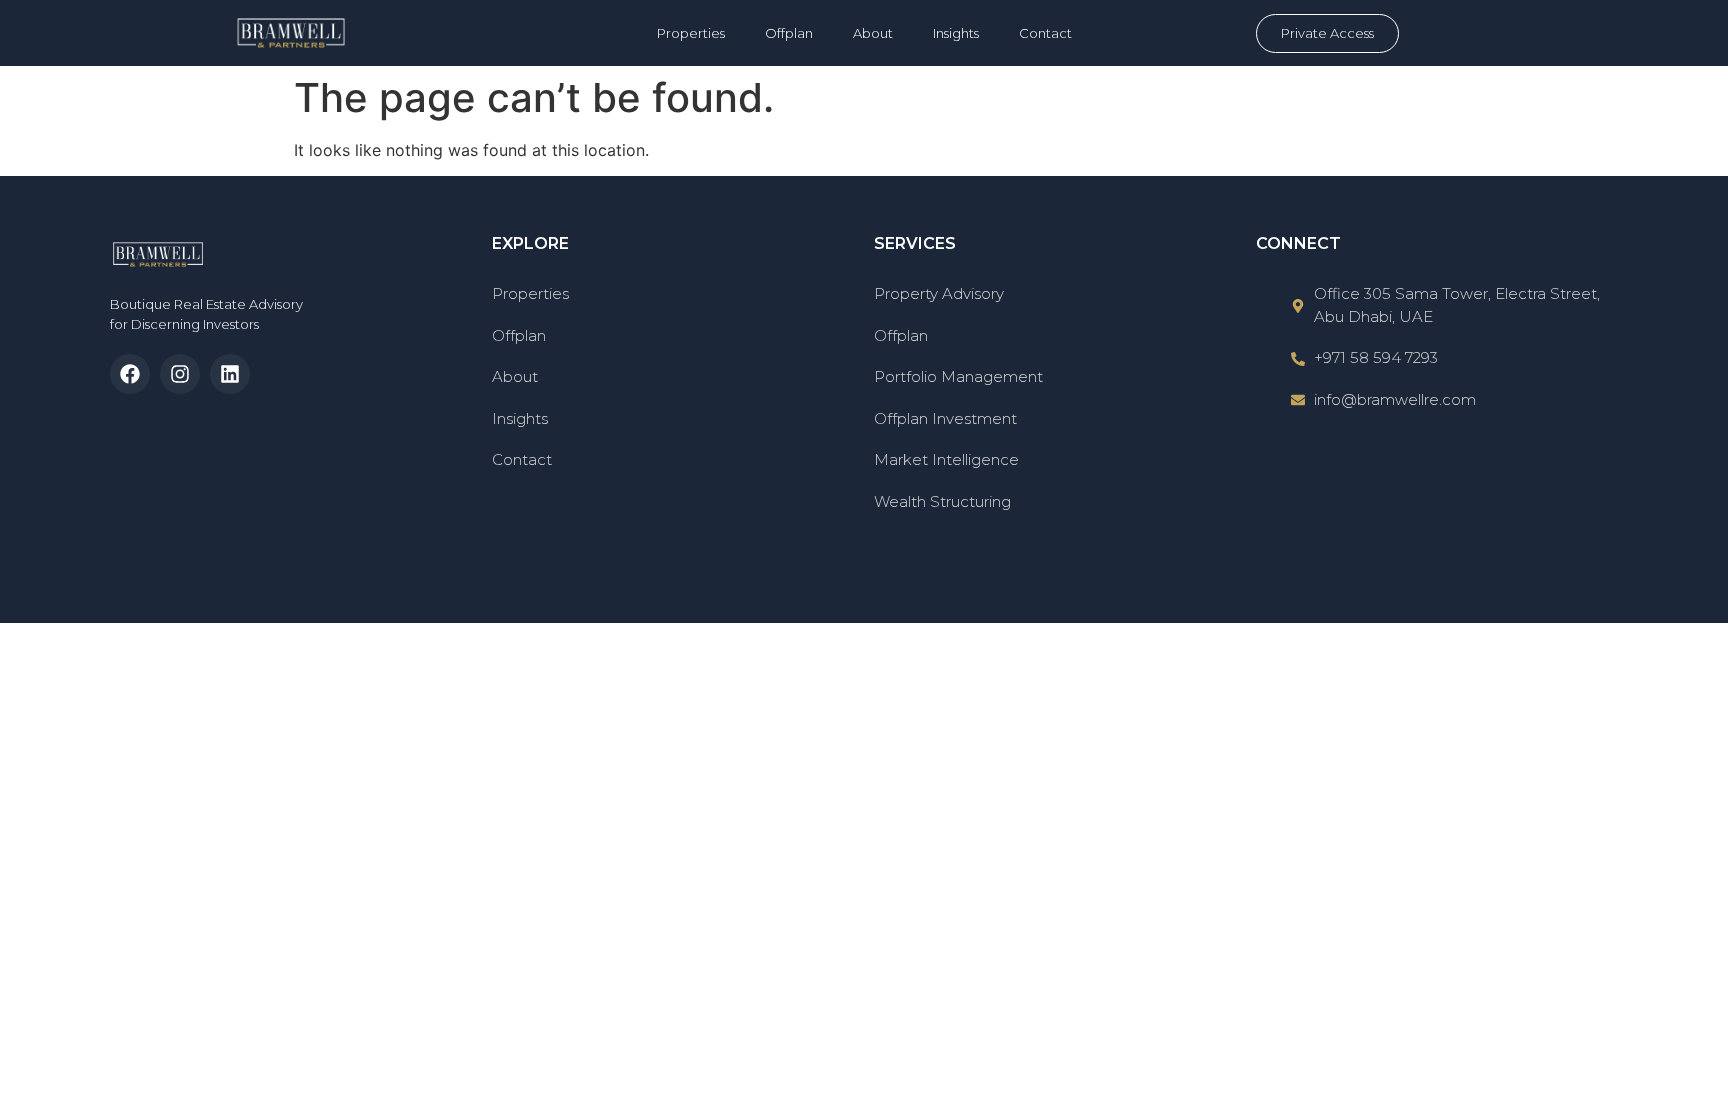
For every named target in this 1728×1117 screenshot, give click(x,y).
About (873, 33)
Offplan (789, 33)
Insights (956, 33)
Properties (691, 33)
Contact (1045, 33)
